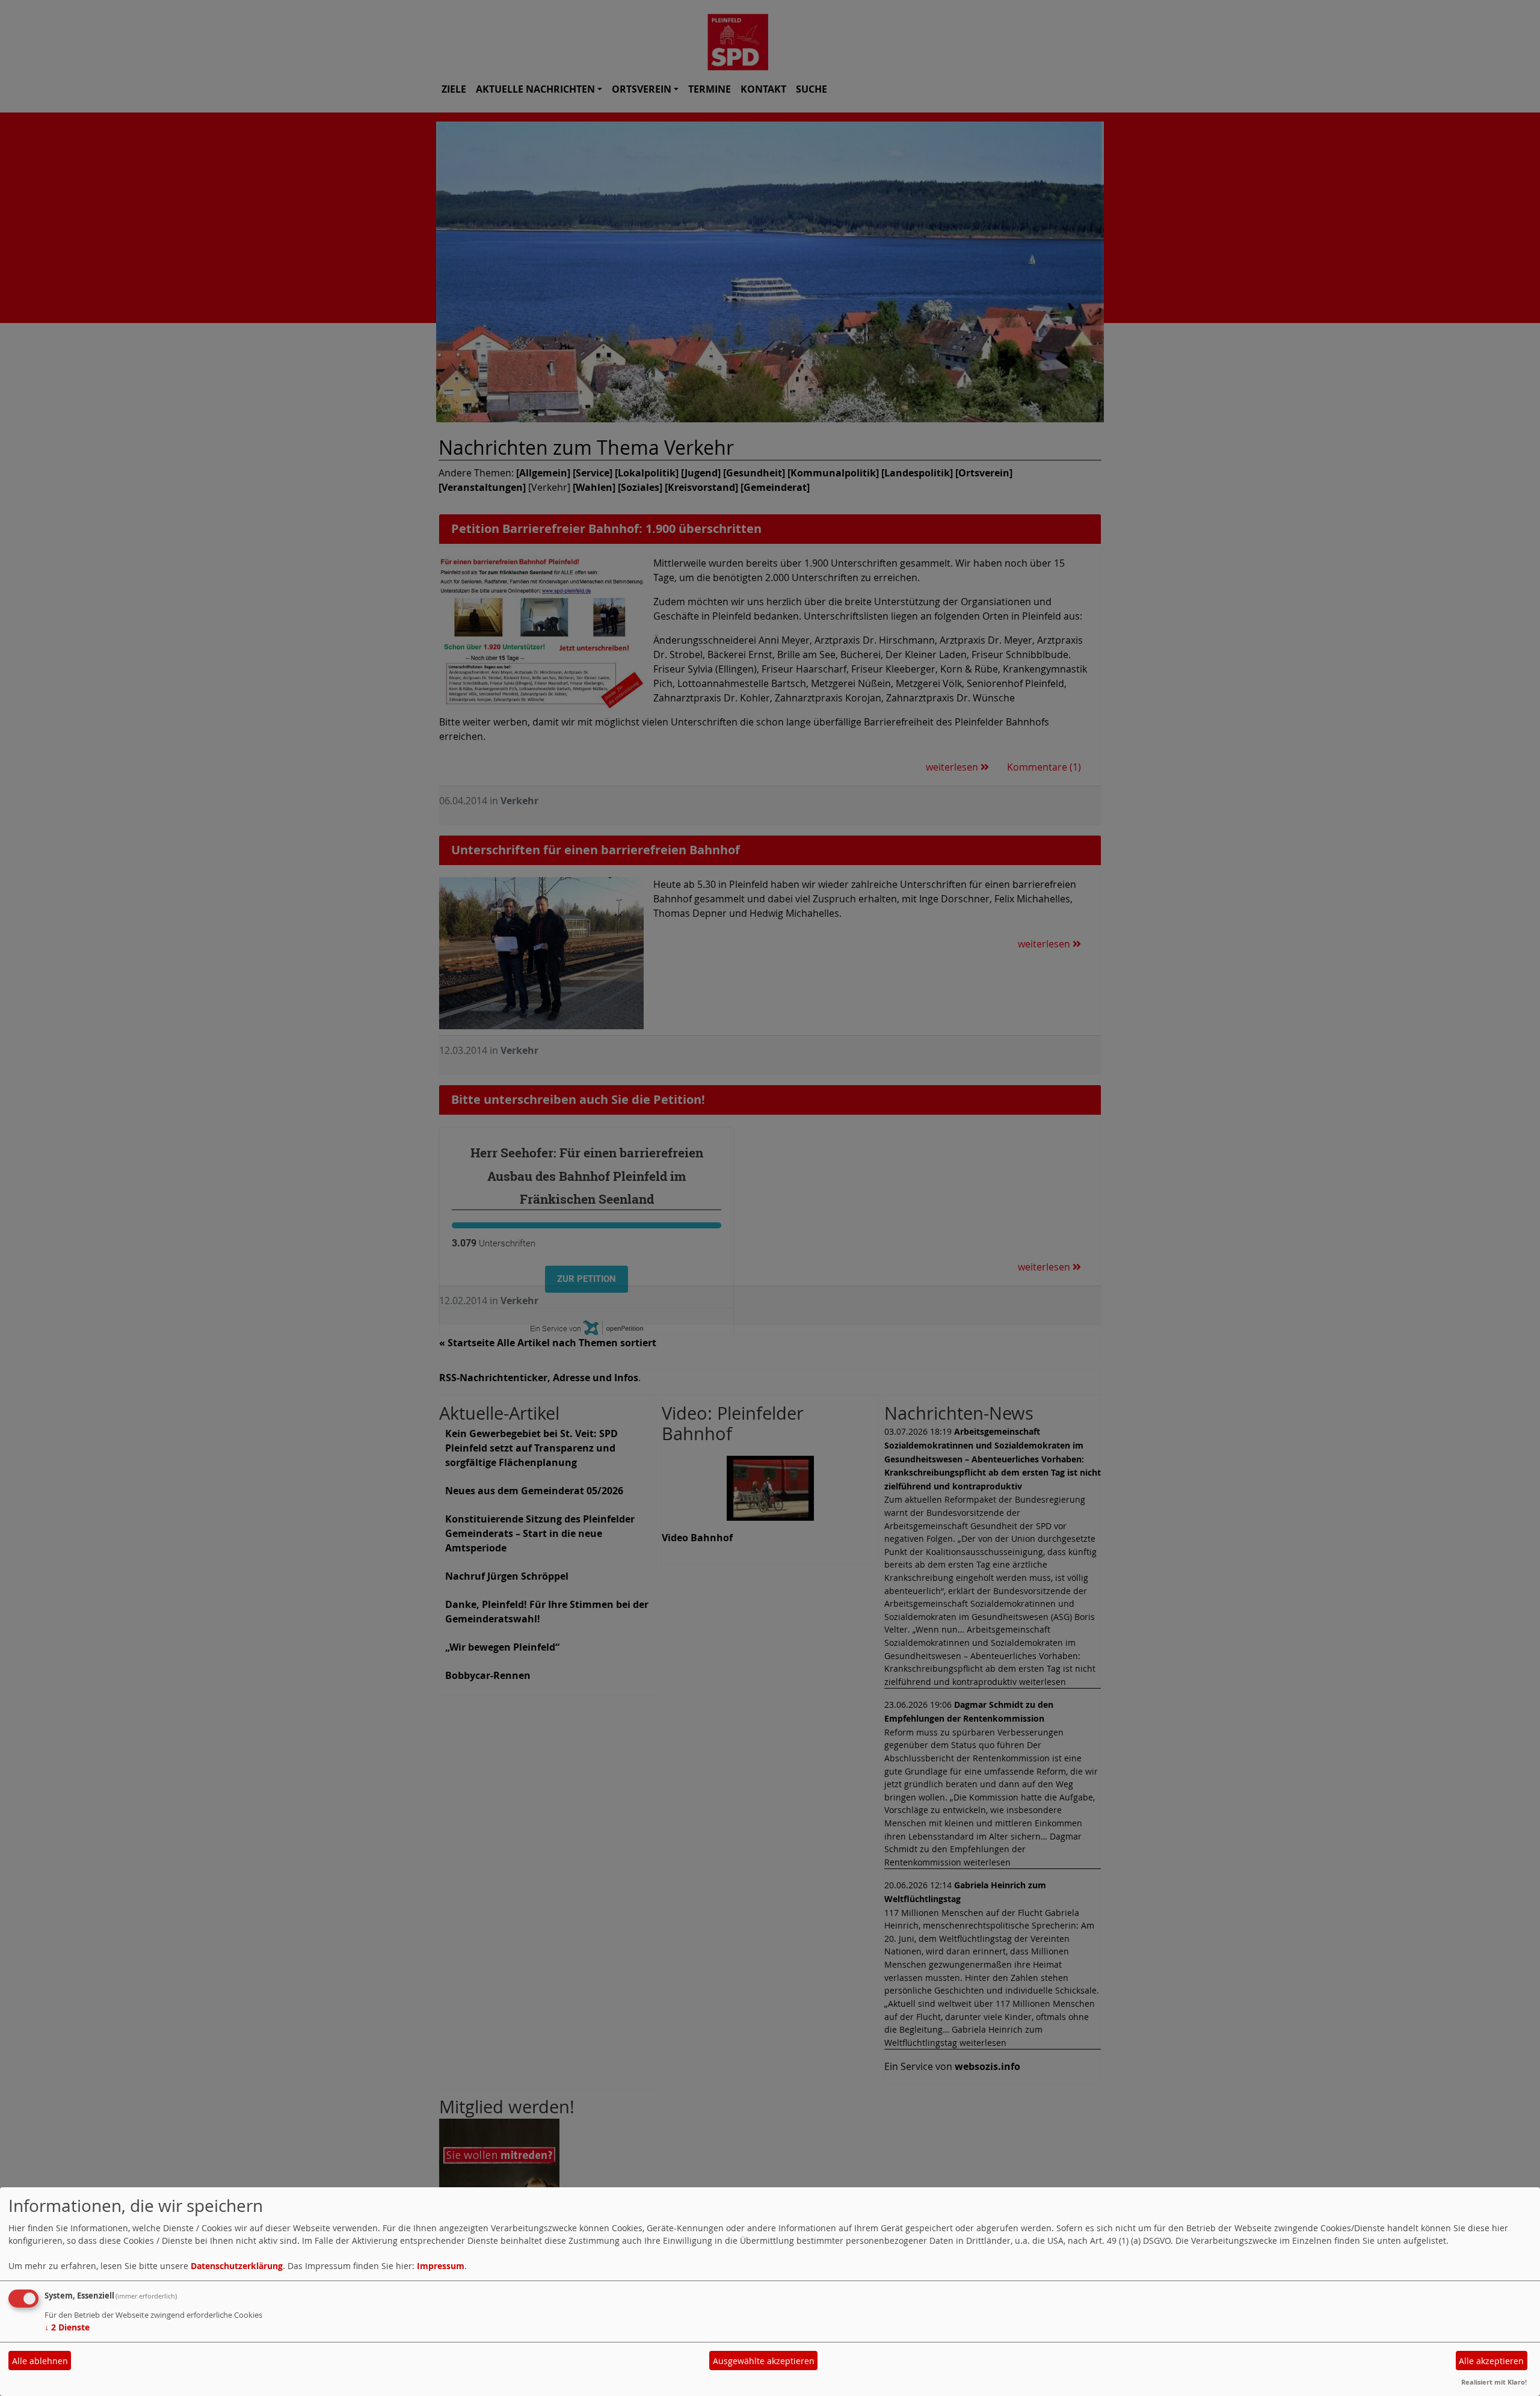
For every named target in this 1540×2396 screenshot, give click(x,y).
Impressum (441, 2266)
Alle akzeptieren (1491, 2361)
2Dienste (67, 2327)
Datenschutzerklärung (237, 2266)
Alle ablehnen (40, 2361)
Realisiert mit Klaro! (1494, 2382)
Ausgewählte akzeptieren (764, 2361)
